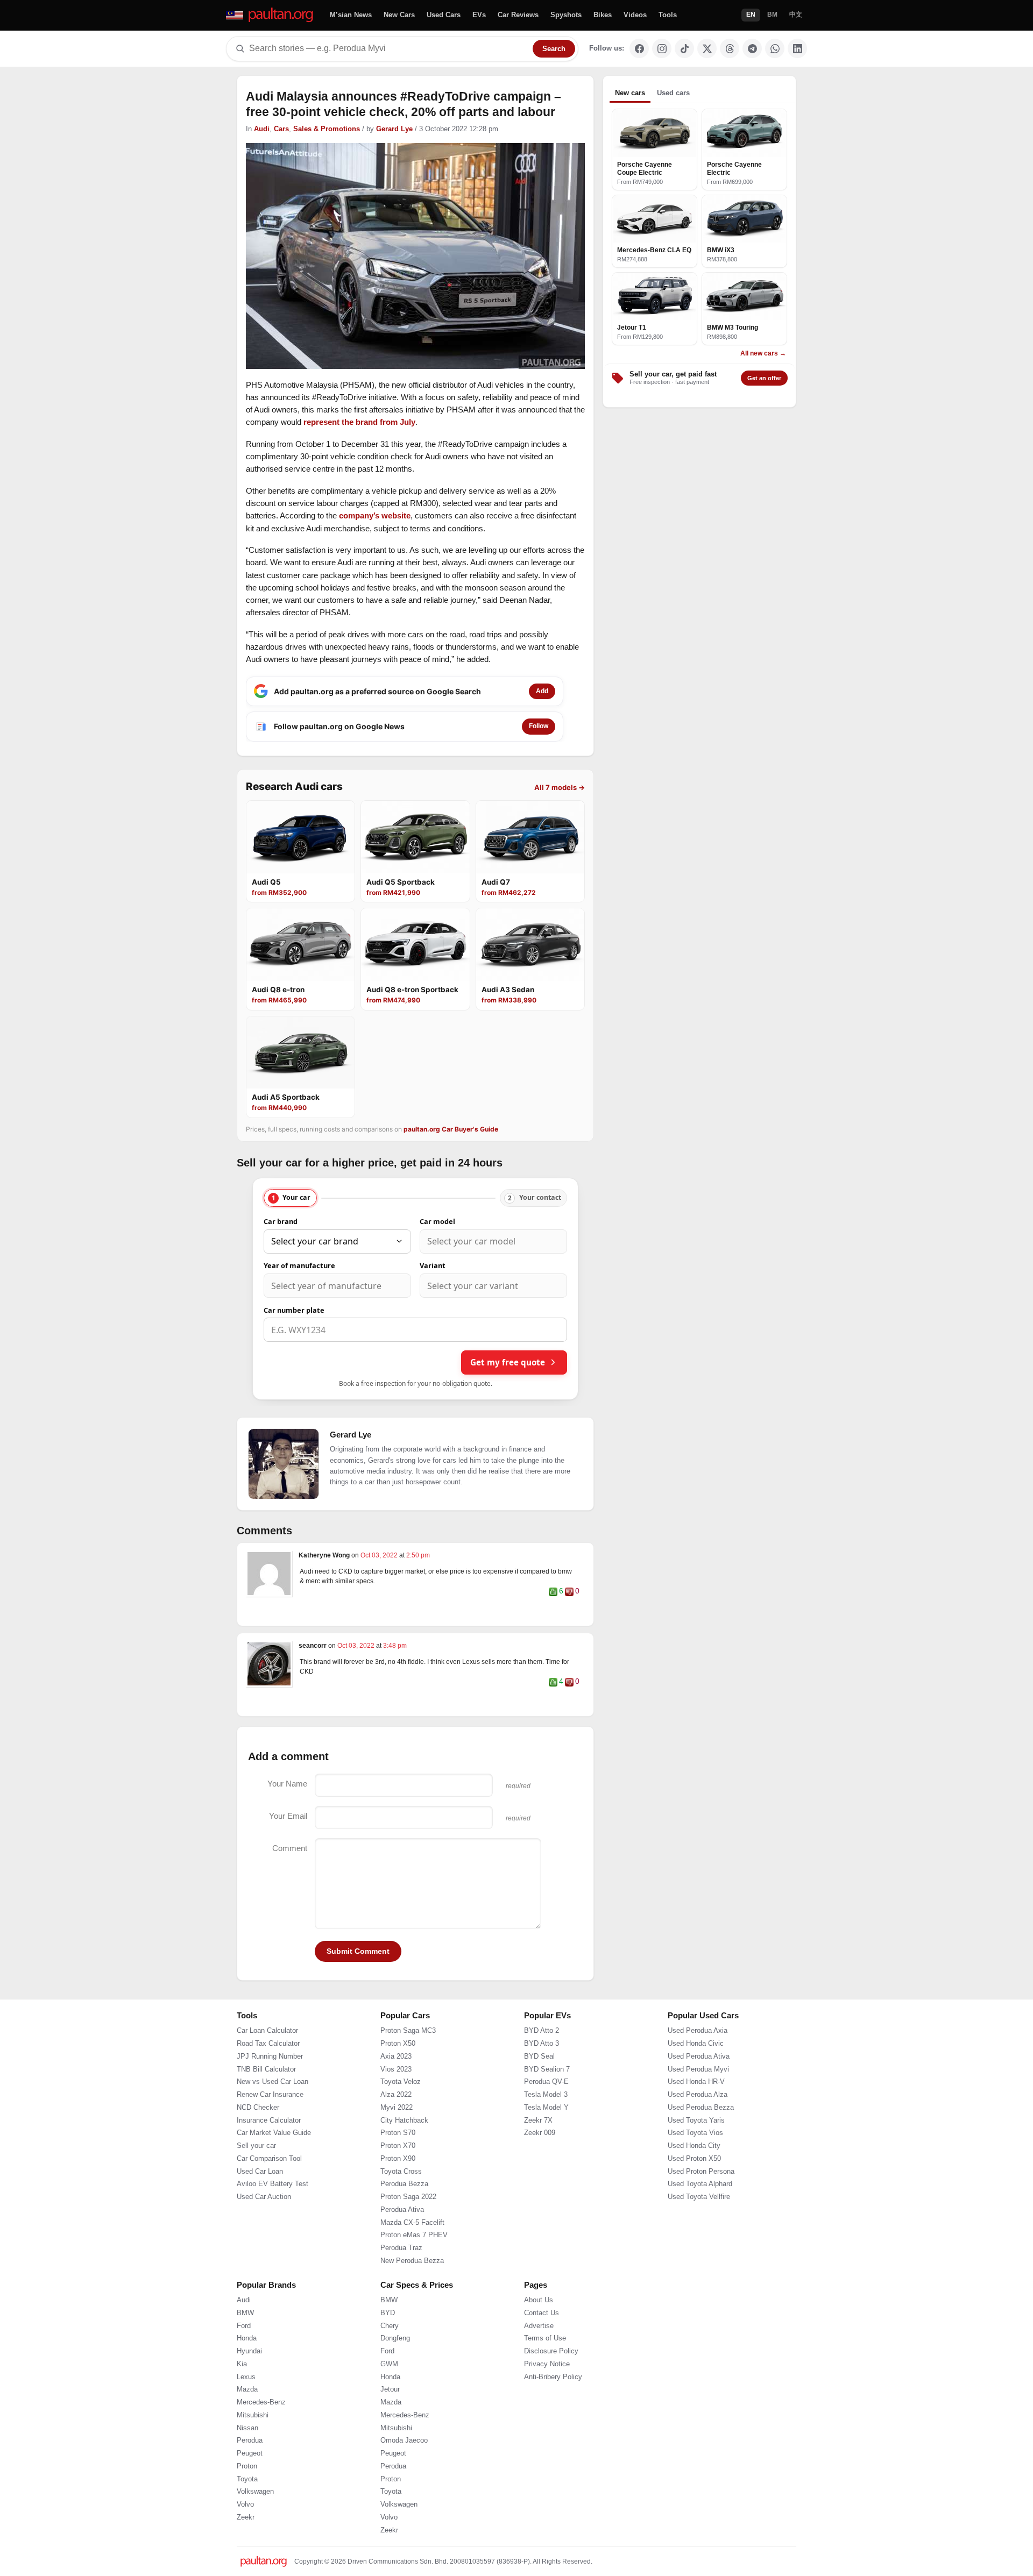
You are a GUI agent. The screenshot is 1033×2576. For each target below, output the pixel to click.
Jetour (390, 2432)
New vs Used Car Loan (273, 2124)
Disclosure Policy (551, 2394)
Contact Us (542, 2356)
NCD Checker (258, 2150)
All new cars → (763, 353)
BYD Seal (539, 2099)
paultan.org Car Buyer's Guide (451, 1129)
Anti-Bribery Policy (553, 2419)
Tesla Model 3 (546, 2137)
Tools (668, 15)
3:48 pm (395, 1646)
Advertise (539, 2368)
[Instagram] (662, 48)
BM (772, 15)
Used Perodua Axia (698, 2073)
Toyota (247, 2521)
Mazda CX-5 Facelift (412, 2265)
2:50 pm (418, 1555)
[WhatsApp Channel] (775, 48)
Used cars (673, 93)
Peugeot (250, 2496)
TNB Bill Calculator (266, 2111)
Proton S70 (398, 2175)
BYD (388, 2356)
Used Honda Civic (696, 2086)
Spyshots (566, 15)
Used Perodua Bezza (701, 2150)
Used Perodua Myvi (698, 2111)
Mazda (247, 2432)
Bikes (603, 15)
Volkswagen (255, 2534)
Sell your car (256, 2188)
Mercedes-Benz (261, 2445)
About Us (539, 2343)
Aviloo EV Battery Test (273, 2226)
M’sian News (351, 15)
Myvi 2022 (397, 2150)
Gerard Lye (394, 129)
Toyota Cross (401, 2214)
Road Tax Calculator (268, 2086)
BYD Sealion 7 (547, 2111)
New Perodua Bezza (412, 2303)
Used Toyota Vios (695, 2175)
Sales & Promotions (327, 129)
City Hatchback (404, 2162)
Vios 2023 (396, 2111)
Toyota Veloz (401, 2124)
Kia (242, 2407)
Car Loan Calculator (267, 2073)
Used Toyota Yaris (696, 2162)
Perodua (250, 2483)
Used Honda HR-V (696, 2124)
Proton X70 (398, 2188)
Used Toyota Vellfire (699, 2239)
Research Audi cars (294, 787)
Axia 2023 (396, 2099)
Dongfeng (395, 2381)
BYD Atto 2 (542, 2073)
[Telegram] (752, 48)
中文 (796, 15)
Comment (290, 1848)
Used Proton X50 (694, 2201)
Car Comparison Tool (269, 2201)
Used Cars (444, 15)
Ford (244, 2368)
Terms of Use (545, 2381)
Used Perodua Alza (698, 2137)
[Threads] (730, 48)
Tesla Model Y (546, 2150)
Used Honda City (694, 2188)
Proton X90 (398, 2201)
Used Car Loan (260, 2214)
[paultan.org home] (270, 15)
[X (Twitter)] (707, 48)
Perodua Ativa (402, 2252)
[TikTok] (684, 48)
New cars (630, 93)
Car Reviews (518, 15)
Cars (281, 129)
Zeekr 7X (538, 2162)
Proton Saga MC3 (408, 2073)
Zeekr (246, 2560)
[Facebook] (639, 48)
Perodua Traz (401, 2290)
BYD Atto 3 (542, 2086)
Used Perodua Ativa (699, 2099)
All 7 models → (560, 787)
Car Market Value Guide (274, 2175)
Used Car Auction (264, 2239)
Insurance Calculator (269, 2162)
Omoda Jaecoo (404, 2483)
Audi (262, 129)
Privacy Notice (547, 2407)
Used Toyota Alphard (700, 2226)
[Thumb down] (569, 1592)
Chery (390, 2368)
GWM (389, 2407)
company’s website (375, 515)
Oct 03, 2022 (380, 1555)
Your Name (287, 1784)
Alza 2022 (396, 2137)
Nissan (247, 2470)
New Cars (399, 15)
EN (751, 15)
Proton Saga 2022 (408, 2239)
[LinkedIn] (797, 48)
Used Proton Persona (701, 2214)
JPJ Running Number (270, 2099)
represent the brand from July (359, 422)
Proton (247, 2509)
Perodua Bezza (404, 2226)
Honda (247, 2381)
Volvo (245, 2547)
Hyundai (249, 2394)
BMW (245, 2356)
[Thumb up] (553, 1592)
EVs (479, 15)
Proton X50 (398, 2086)
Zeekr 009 (540, 2175)
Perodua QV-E (546, 2124)
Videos (635, 15)
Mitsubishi (253, 2458)
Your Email (288, 1816)
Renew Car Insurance (270, 2137)
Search (554, 49)
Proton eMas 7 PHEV (414, 2278)
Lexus (246, 2419)
